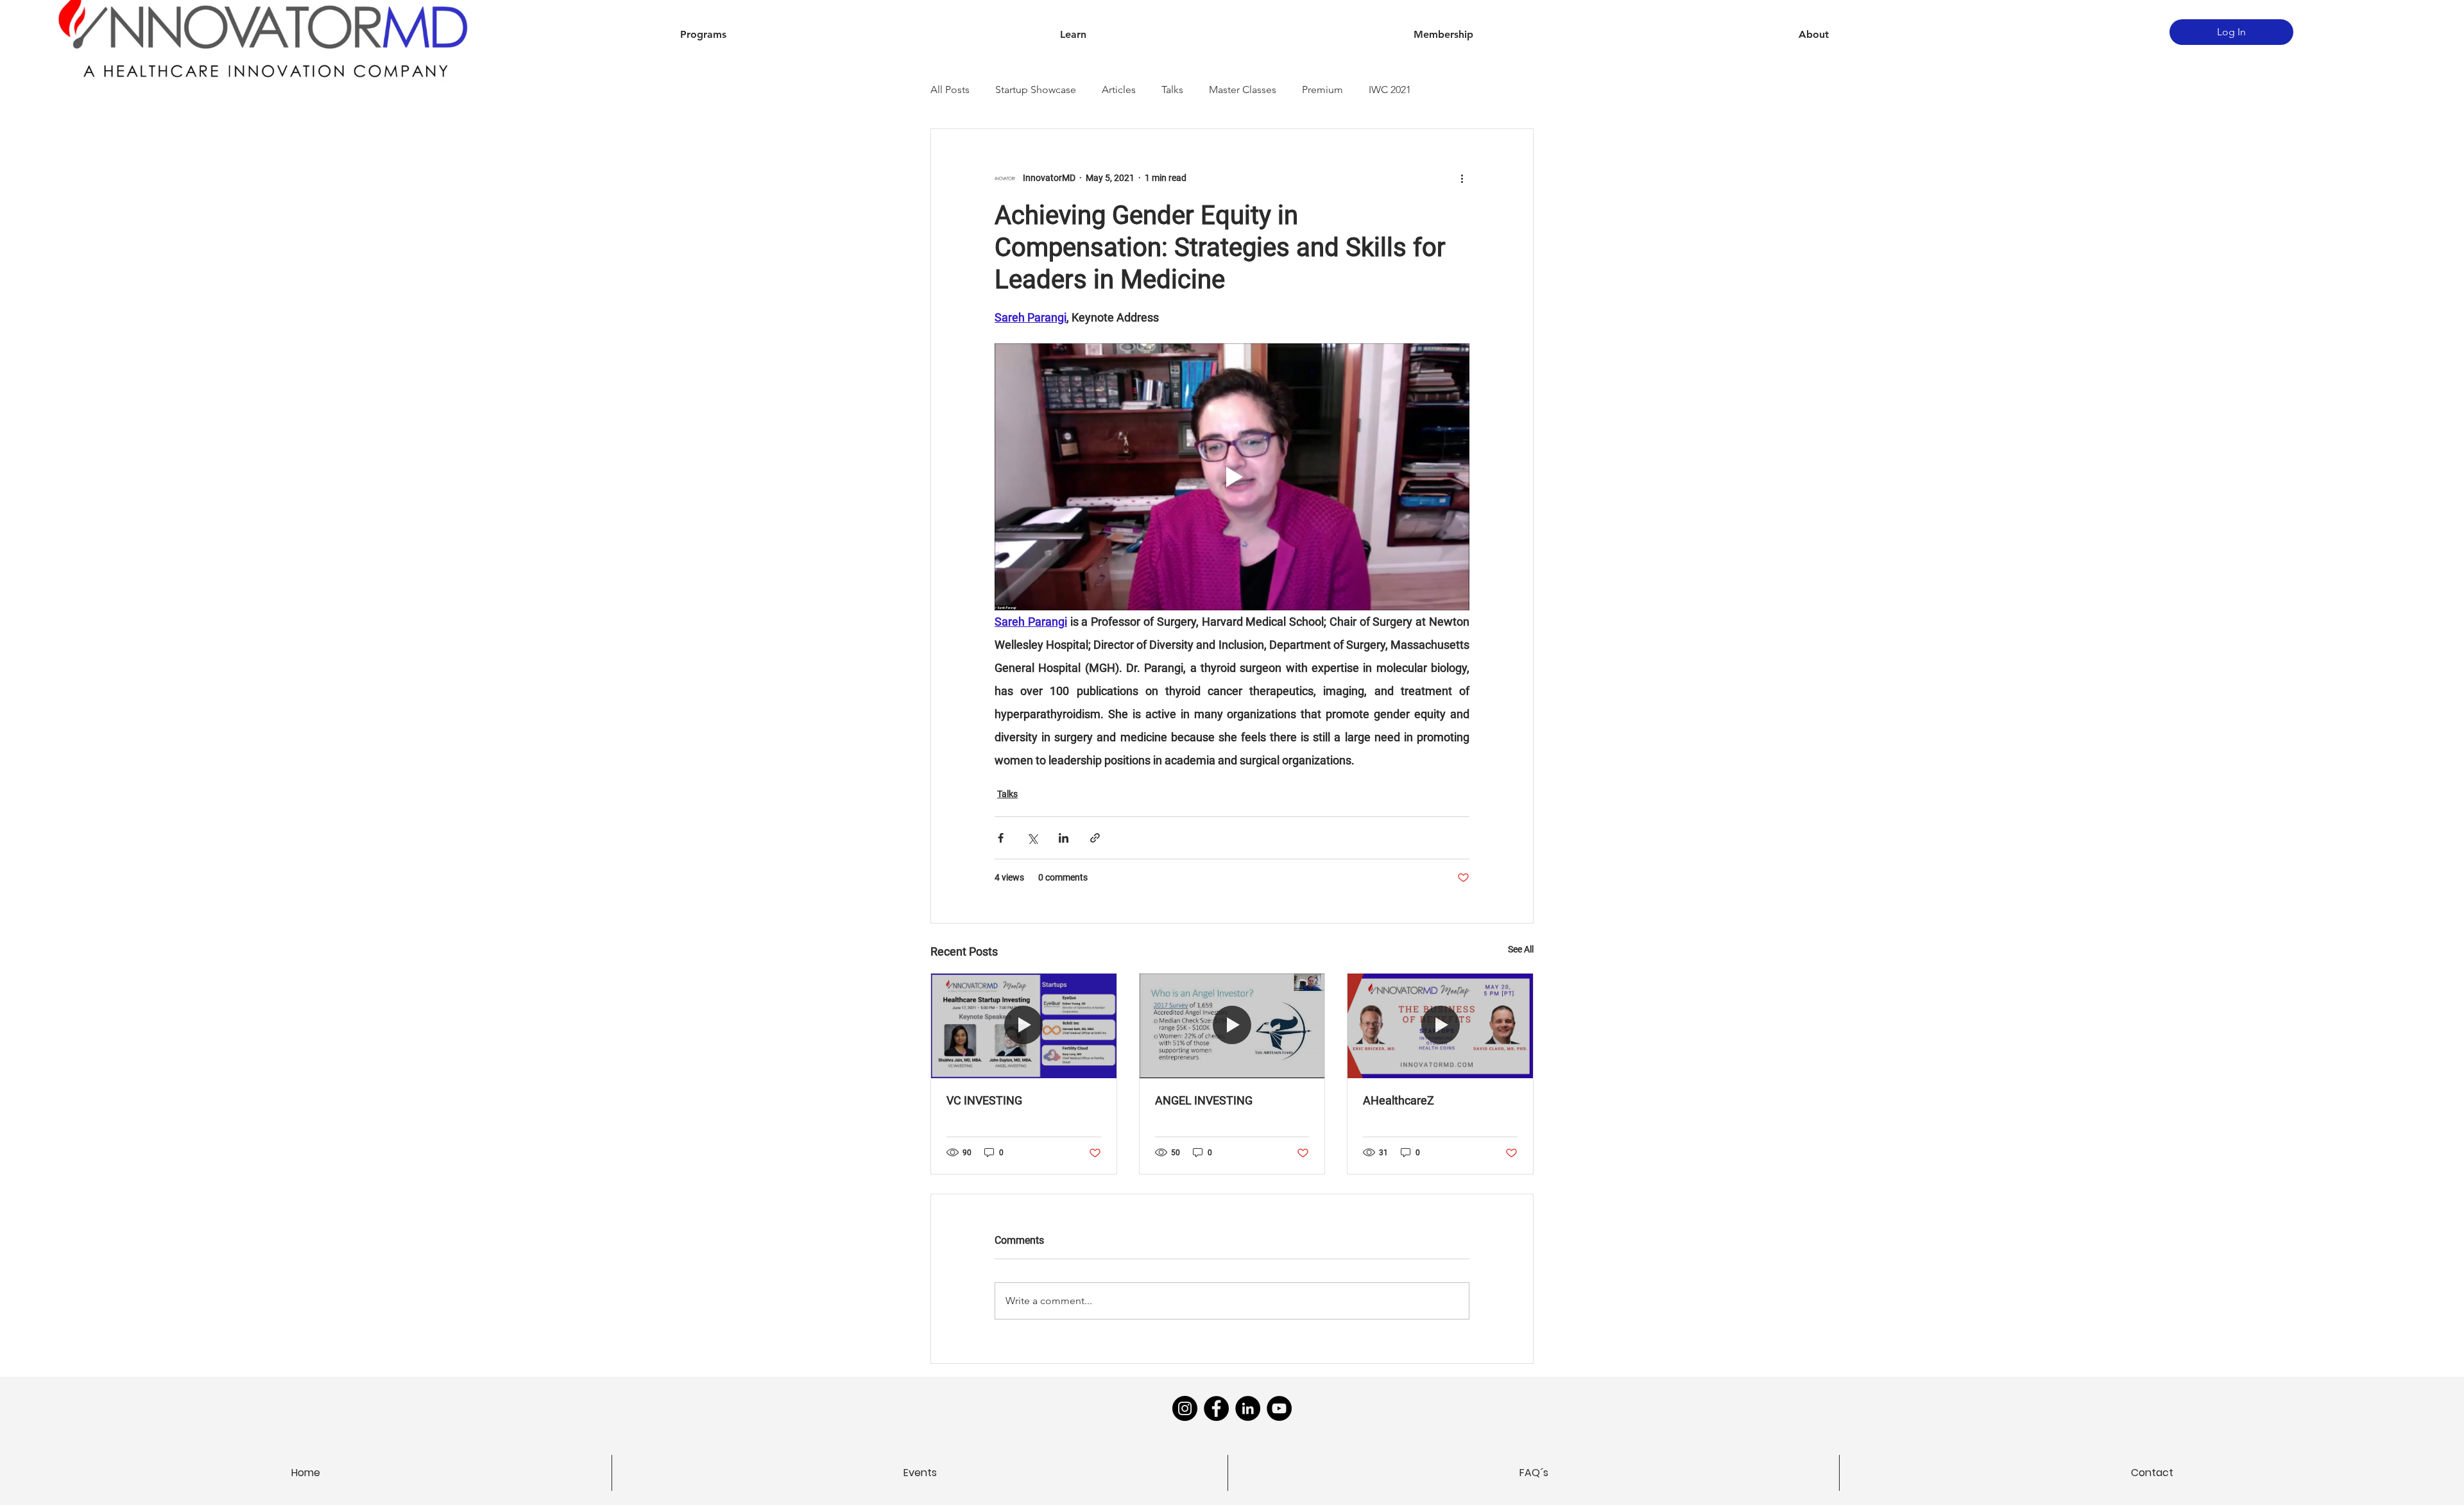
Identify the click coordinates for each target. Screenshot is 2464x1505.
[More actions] (1462, 178)
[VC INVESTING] (1024, 1026)
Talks (1172, 90)
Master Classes (1243, 90)
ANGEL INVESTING (1204, 1100)
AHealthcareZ (1399, 1100)
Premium (1322, 90)
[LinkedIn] (1248, 1408)
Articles (1119, 90)
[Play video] (1232, 477)
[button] (703, 35)
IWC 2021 (1390, 90)
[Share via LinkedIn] (1064, 838)
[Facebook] (1216, 1408)
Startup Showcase (1036, 90)
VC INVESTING (984, 1100)
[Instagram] (1185, 1408)
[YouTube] (1279, 1408)
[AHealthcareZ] (1440, 1026)
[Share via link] (1095, 838)
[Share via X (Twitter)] (1032, 838)
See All (1521, 949)
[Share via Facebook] (1001, 838)
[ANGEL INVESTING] (1232, 1026)
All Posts (950, 90)
